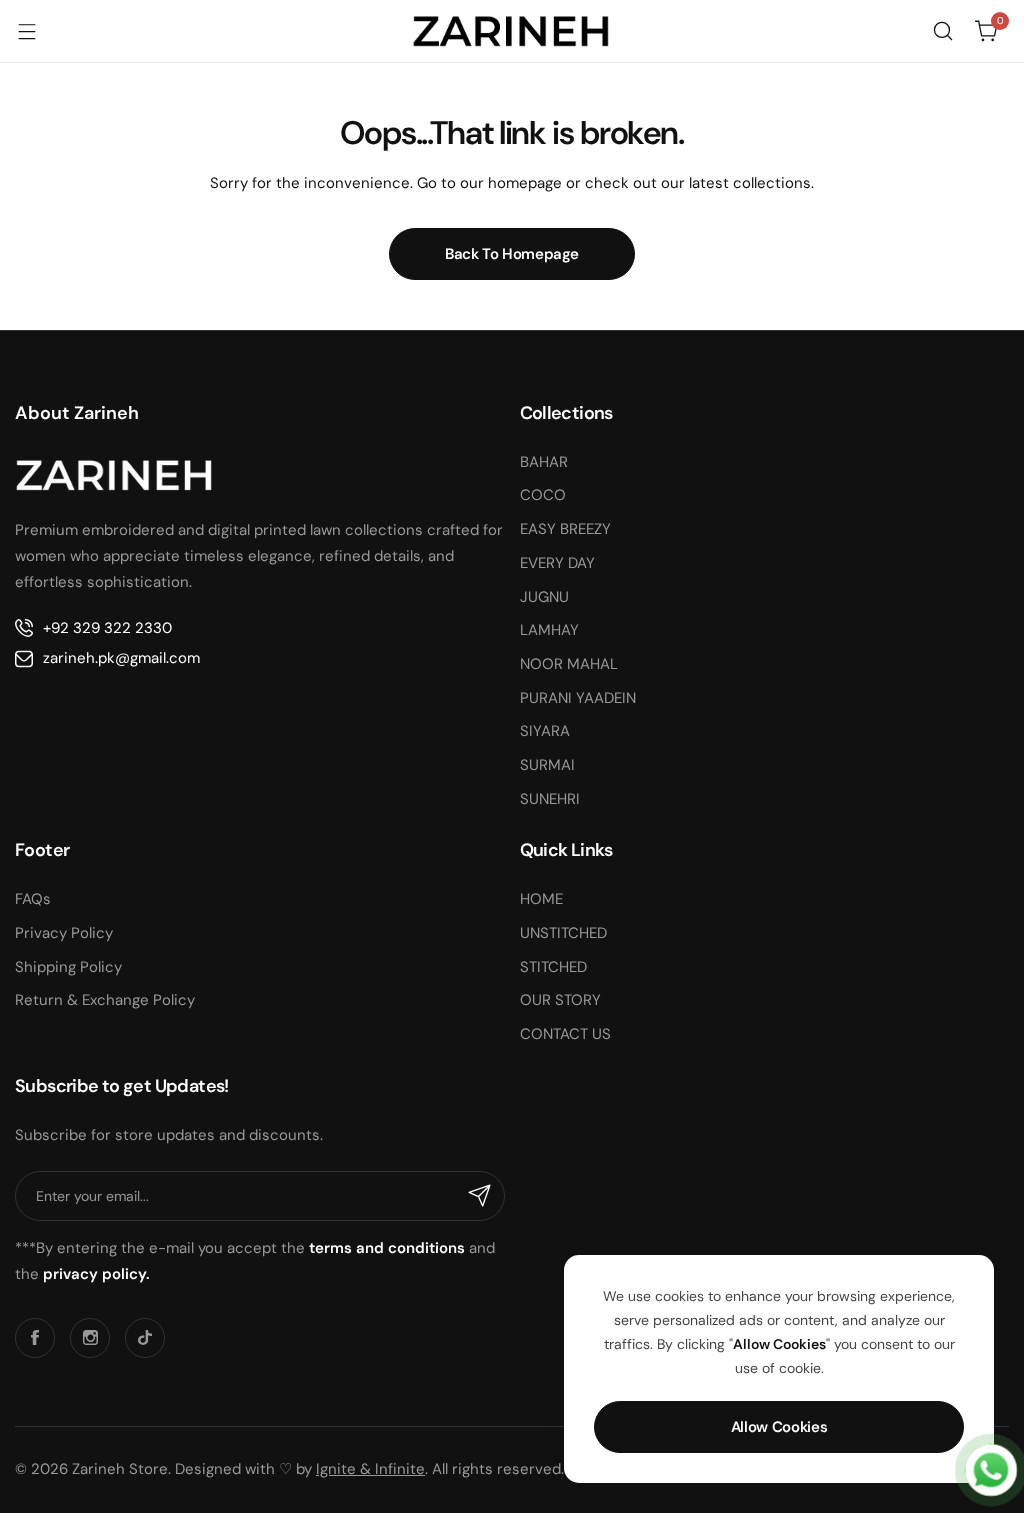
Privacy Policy (64, 933)
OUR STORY (560, 1000)
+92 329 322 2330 (107, 628)
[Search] (943, 31)
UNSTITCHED (563, 933)
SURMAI (547, 765)
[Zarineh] (512, 31)
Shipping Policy (68, 967)
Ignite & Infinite (370, 1469)
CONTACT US (565, 1034)
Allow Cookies (779, 1427)
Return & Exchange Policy (105, 1000)
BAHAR (544, 462)
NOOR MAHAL (569, 664)
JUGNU (544, 597)
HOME (541, 899)
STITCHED (553, 967)
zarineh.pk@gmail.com (121, 658)
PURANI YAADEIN (578, 698)
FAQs (33, 899)
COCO (543, 495)
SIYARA (545, 731)
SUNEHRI (550, 799)
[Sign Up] (480, 1196)
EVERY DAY (557, 563)
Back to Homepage (512, 254)
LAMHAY (549, 630)
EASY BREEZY (565, 529)
